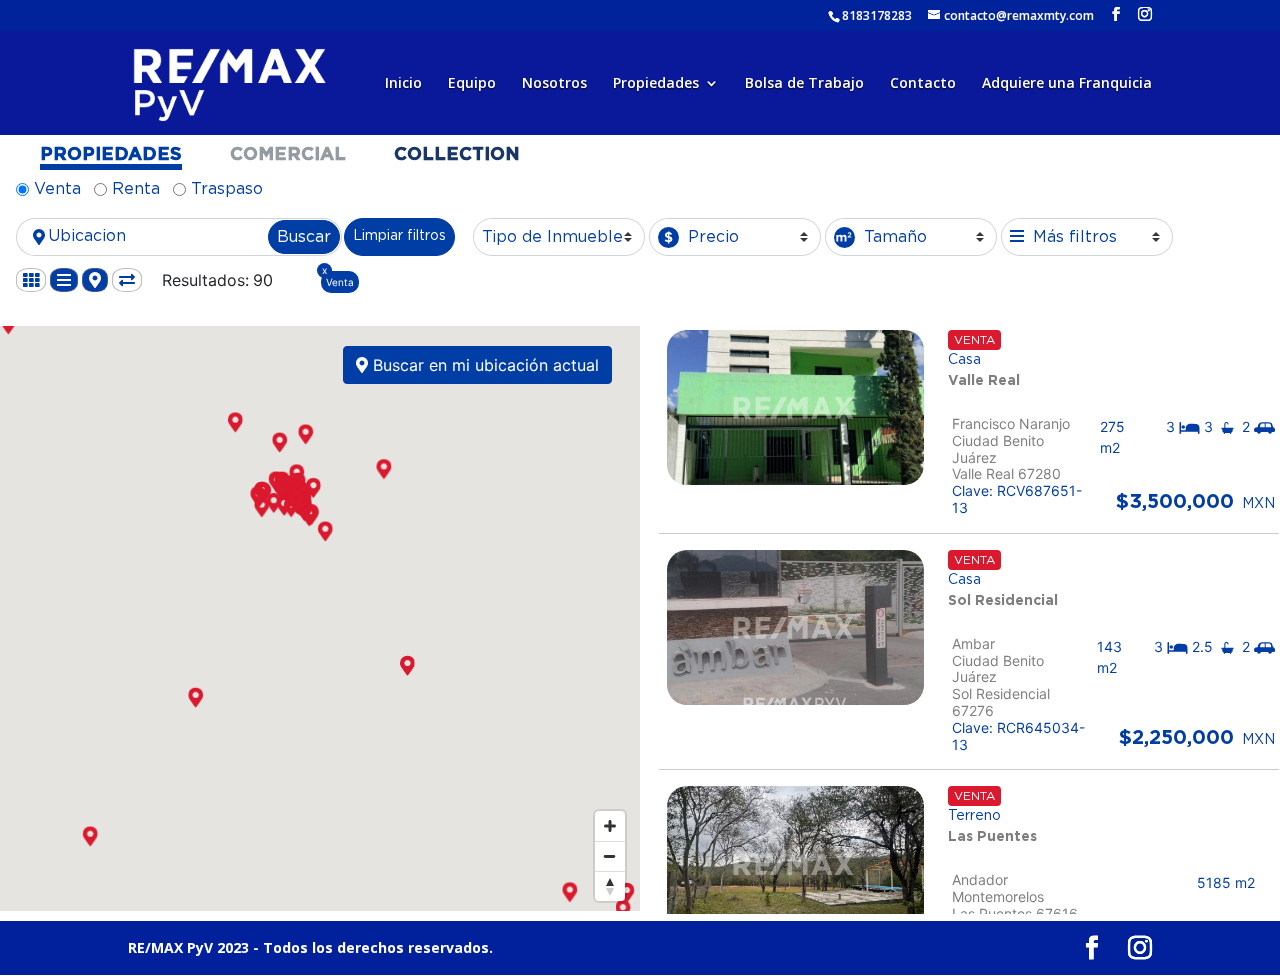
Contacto (923, 84)
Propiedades (656, 84)
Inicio (403, 84)
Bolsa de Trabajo (804, 84)
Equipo (472, 84)
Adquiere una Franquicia (1067, 84)
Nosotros (554, 84)
